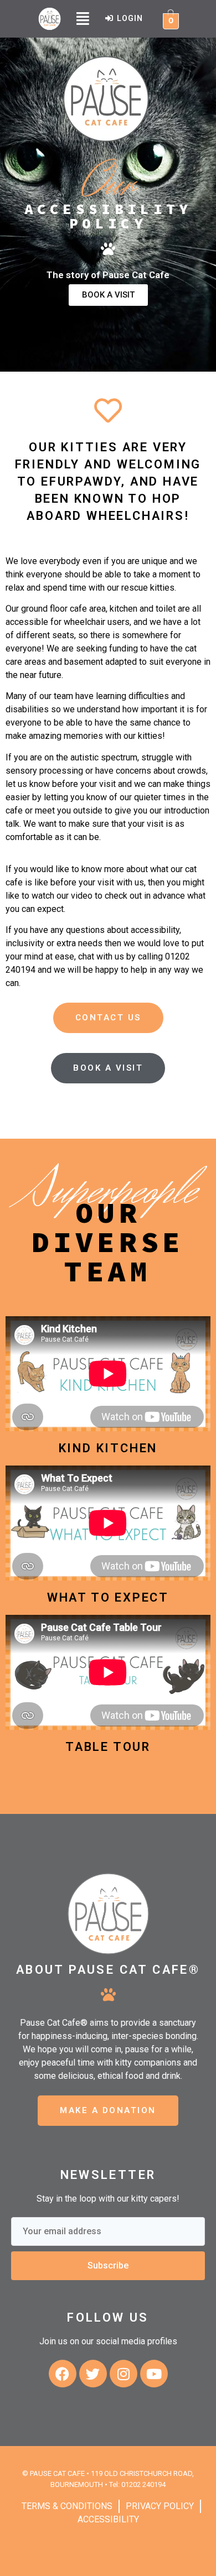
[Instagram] (124, 2374)
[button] (83, 19)
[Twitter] (93, 2374)
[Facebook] (63, 2374)
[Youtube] (154, 2374)
